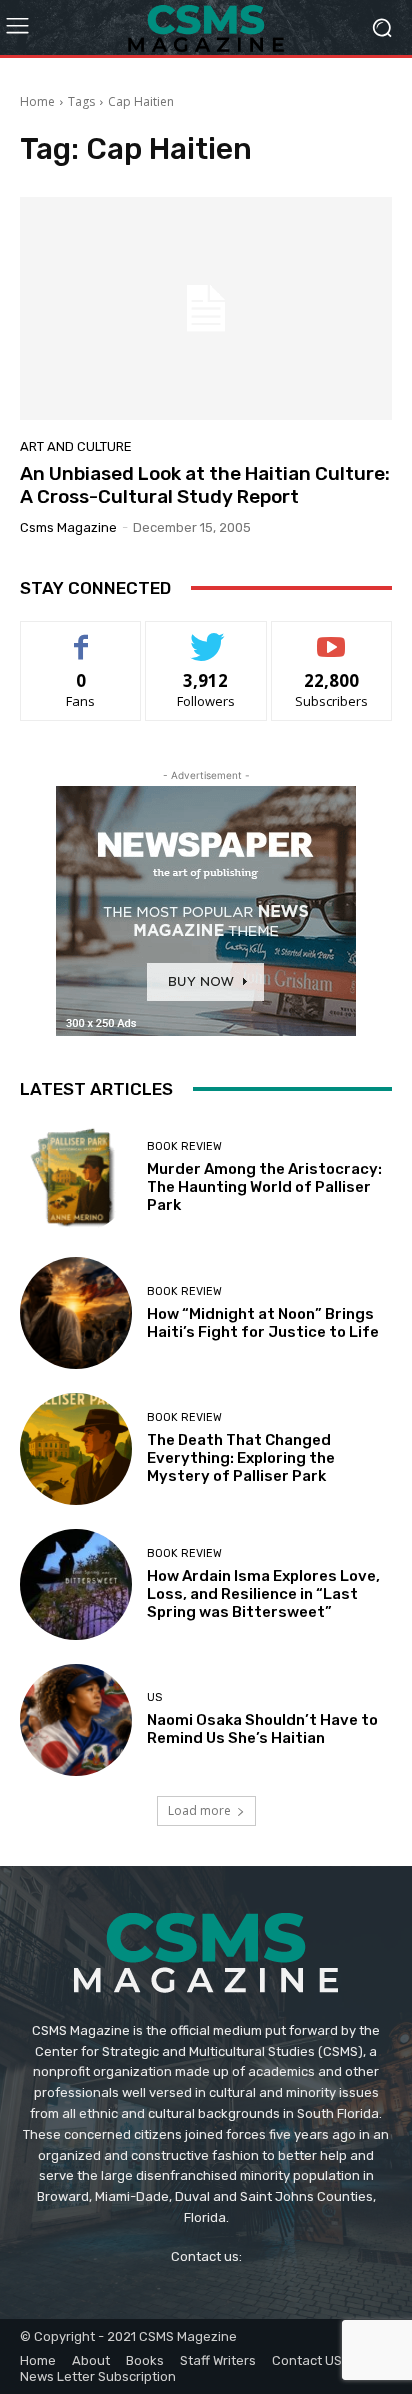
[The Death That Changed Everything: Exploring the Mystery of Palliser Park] (76, 1449)
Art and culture (76, 446)
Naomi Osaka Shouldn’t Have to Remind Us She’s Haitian (262, 1729)
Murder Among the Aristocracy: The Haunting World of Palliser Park (264, 1187)
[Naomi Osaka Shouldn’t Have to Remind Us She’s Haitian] (76, 1720)
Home (37, 101)
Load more (199, 1810)
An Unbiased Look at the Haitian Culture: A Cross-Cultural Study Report (205, 485)
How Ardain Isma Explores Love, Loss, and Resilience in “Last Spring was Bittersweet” (263, 1594)
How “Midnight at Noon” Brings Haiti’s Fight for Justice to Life (263, 1323)
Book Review (184, 1146)
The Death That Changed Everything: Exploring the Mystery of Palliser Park (241, 1458)
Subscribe (332, 636)
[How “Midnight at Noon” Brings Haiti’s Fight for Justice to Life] (76, 1313)
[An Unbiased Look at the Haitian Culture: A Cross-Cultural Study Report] (206, 308)
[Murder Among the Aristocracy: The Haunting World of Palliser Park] (76, 1178)
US (154, 1697)
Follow (206, 636)
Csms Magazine (68, 527)
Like (81, 636)
